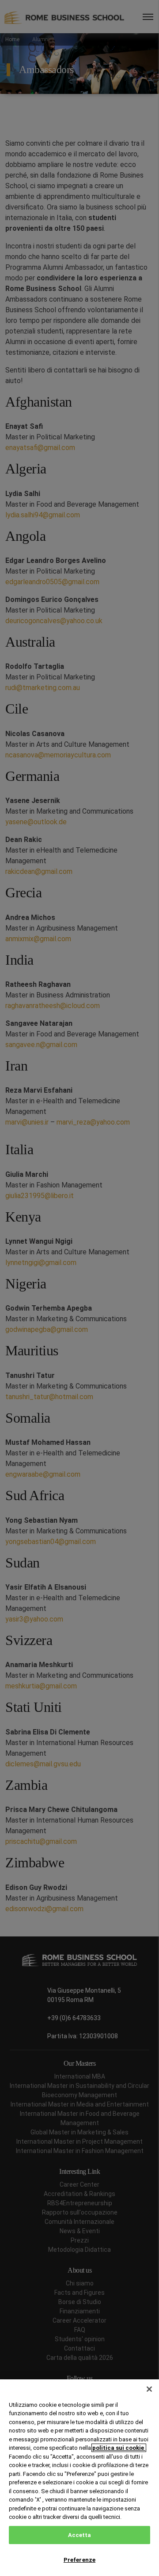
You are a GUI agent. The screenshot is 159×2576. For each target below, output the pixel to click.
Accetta (80, 2535)
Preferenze (79, 2560)
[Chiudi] (149, 2389)
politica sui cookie (119, 2448)
